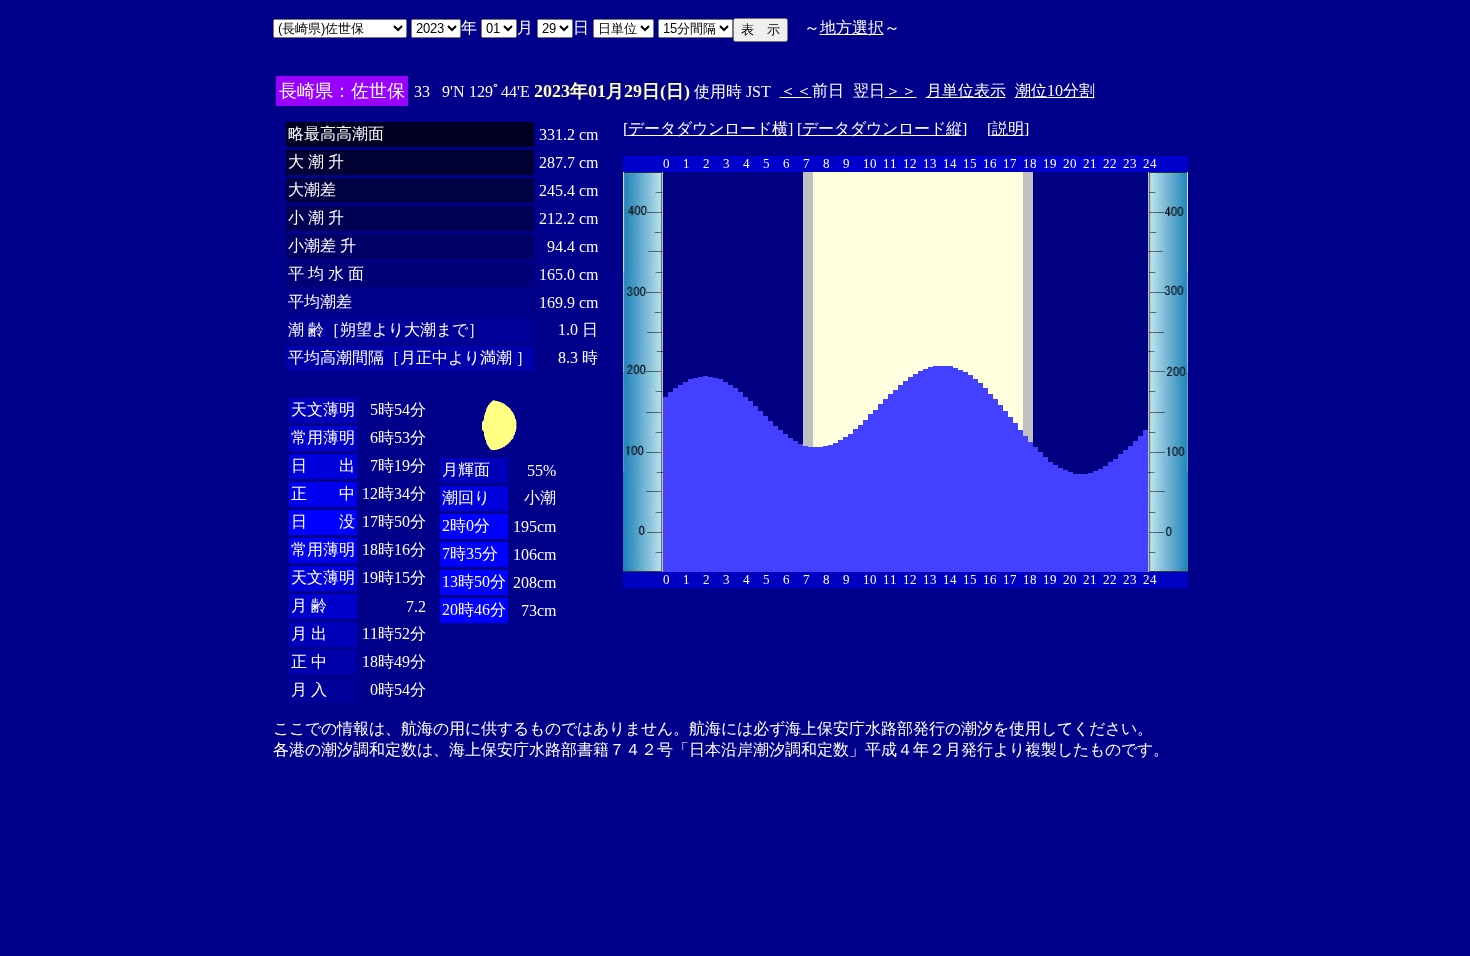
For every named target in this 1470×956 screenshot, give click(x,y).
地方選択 (852, 27)
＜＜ (796, 90)
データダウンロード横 (708, 128)
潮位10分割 (1055, 90)
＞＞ (901, 90)
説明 (1008, 128)
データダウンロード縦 (882, 128)
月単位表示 (966, 90)
